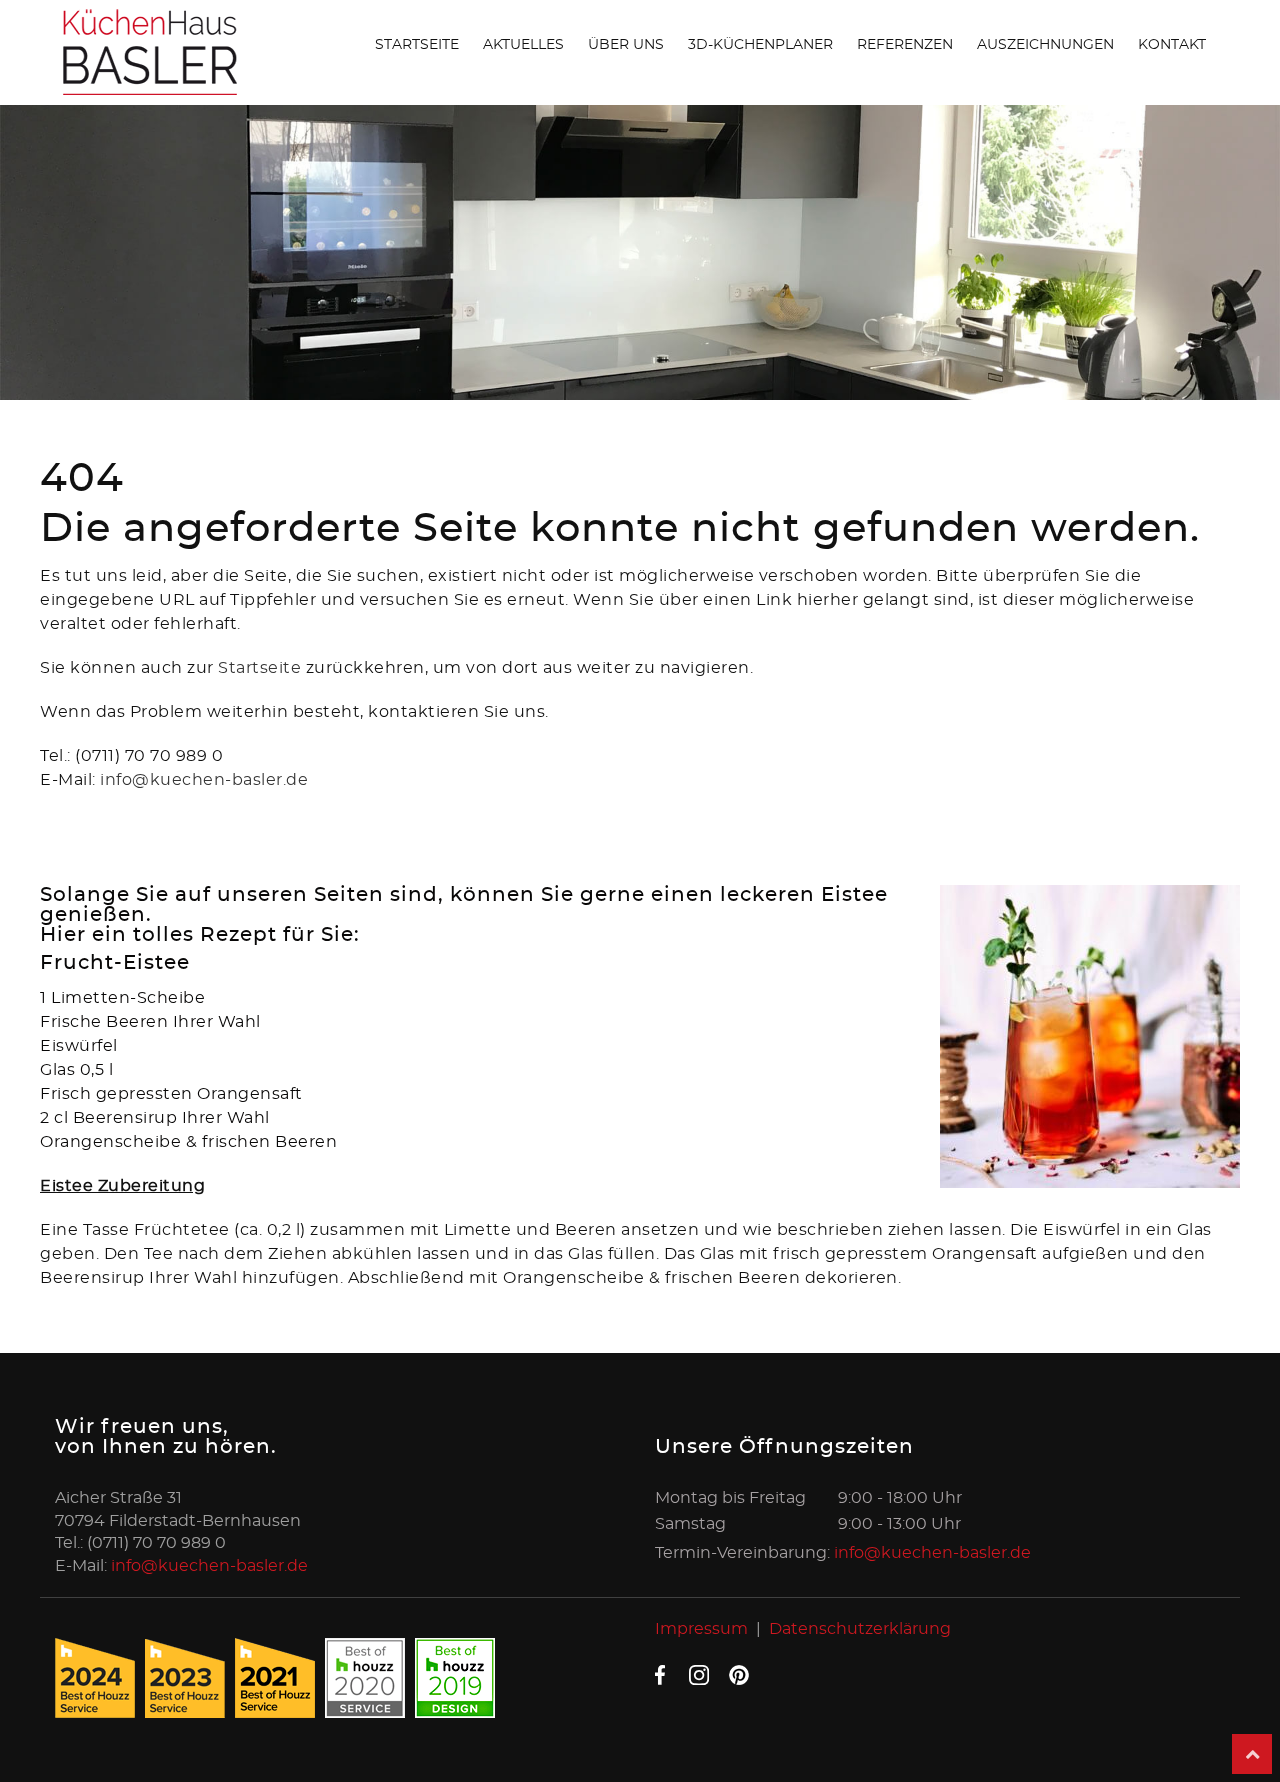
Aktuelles (523, 45)
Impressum (701, 1629)
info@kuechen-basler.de (204, 780)
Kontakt (1172, 45)
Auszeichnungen (1045, 45)
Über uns (626, 45)
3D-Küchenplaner (760, 45)
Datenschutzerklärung (860, 1629)
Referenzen (905, 45)
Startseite (417, 45)
